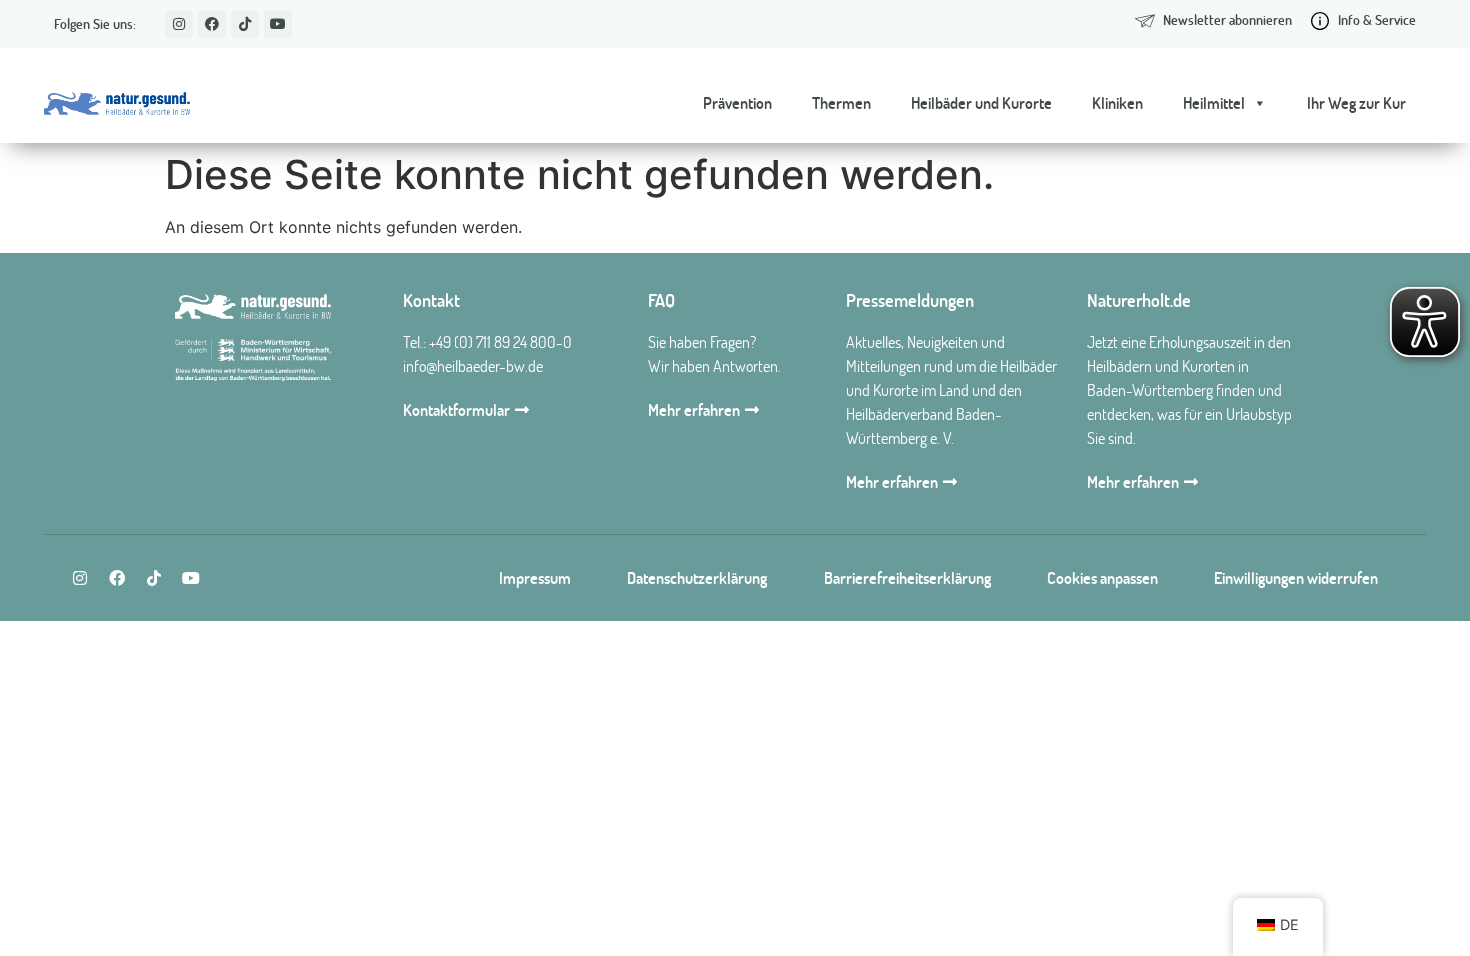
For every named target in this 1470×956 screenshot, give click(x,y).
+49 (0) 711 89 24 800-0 (500, 342)
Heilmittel (1214, 103)
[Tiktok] (245, 24)
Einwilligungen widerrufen (1296, 578)
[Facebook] (212, 24)
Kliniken (1117, 103)
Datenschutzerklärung (697, 578)
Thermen (841, 103)
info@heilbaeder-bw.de (473, 366)
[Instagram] (179, 24)
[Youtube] (278, 24)
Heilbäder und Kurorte (981, 103)
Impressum (535, 578)
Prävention (737, 103)
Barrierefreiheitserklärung (907, 578)
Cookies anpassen (1102, 578)
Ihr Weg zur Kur (1356, 103)
